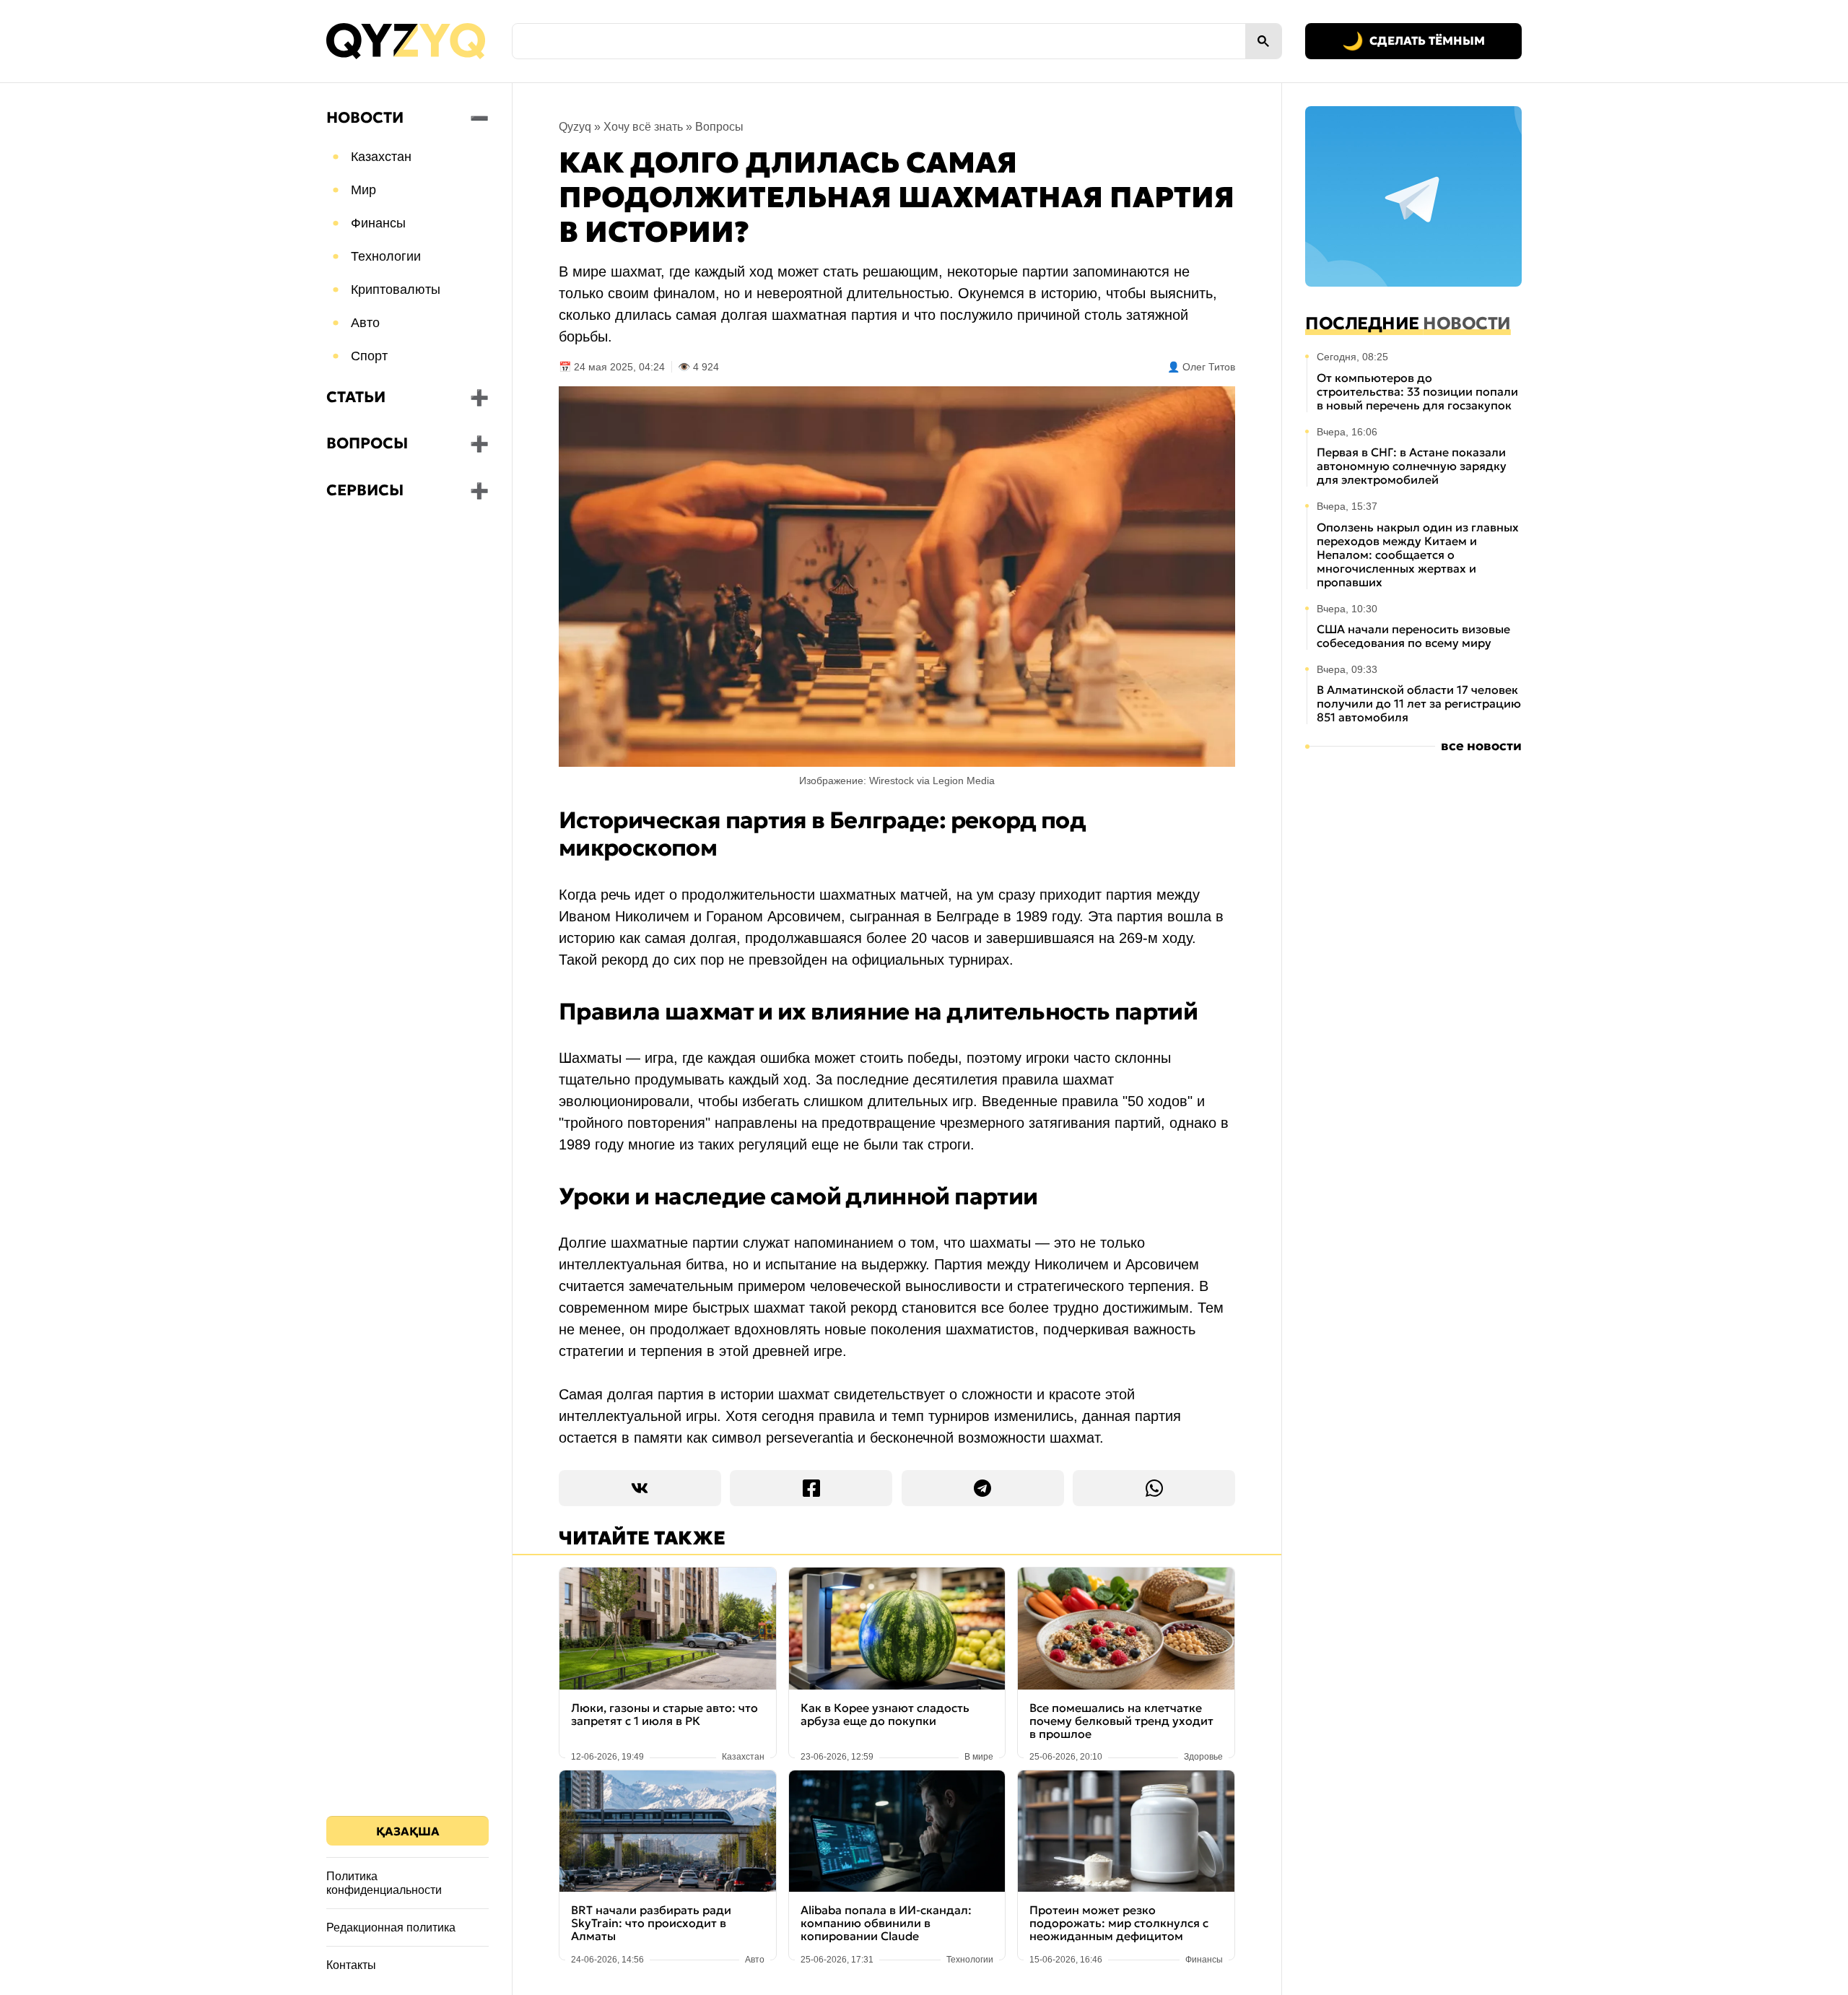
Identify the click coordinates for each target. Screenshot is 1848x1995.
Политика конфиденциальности (384, 1883)
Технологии (386, 256)
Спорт (369, 356)
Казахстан (381, 157)
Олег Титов (1209, 367)
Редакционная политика (391, 1927)
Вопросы (367, 443)
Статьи (356, 397)
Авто (365, 323)
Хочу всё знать (643, 127)
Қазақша (408, 1831)
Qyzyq (575, 127)
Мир (363, 190)
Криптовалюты (396, 290)
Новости (365, 118)
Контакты (351, 1965)
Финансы (378, 223)
